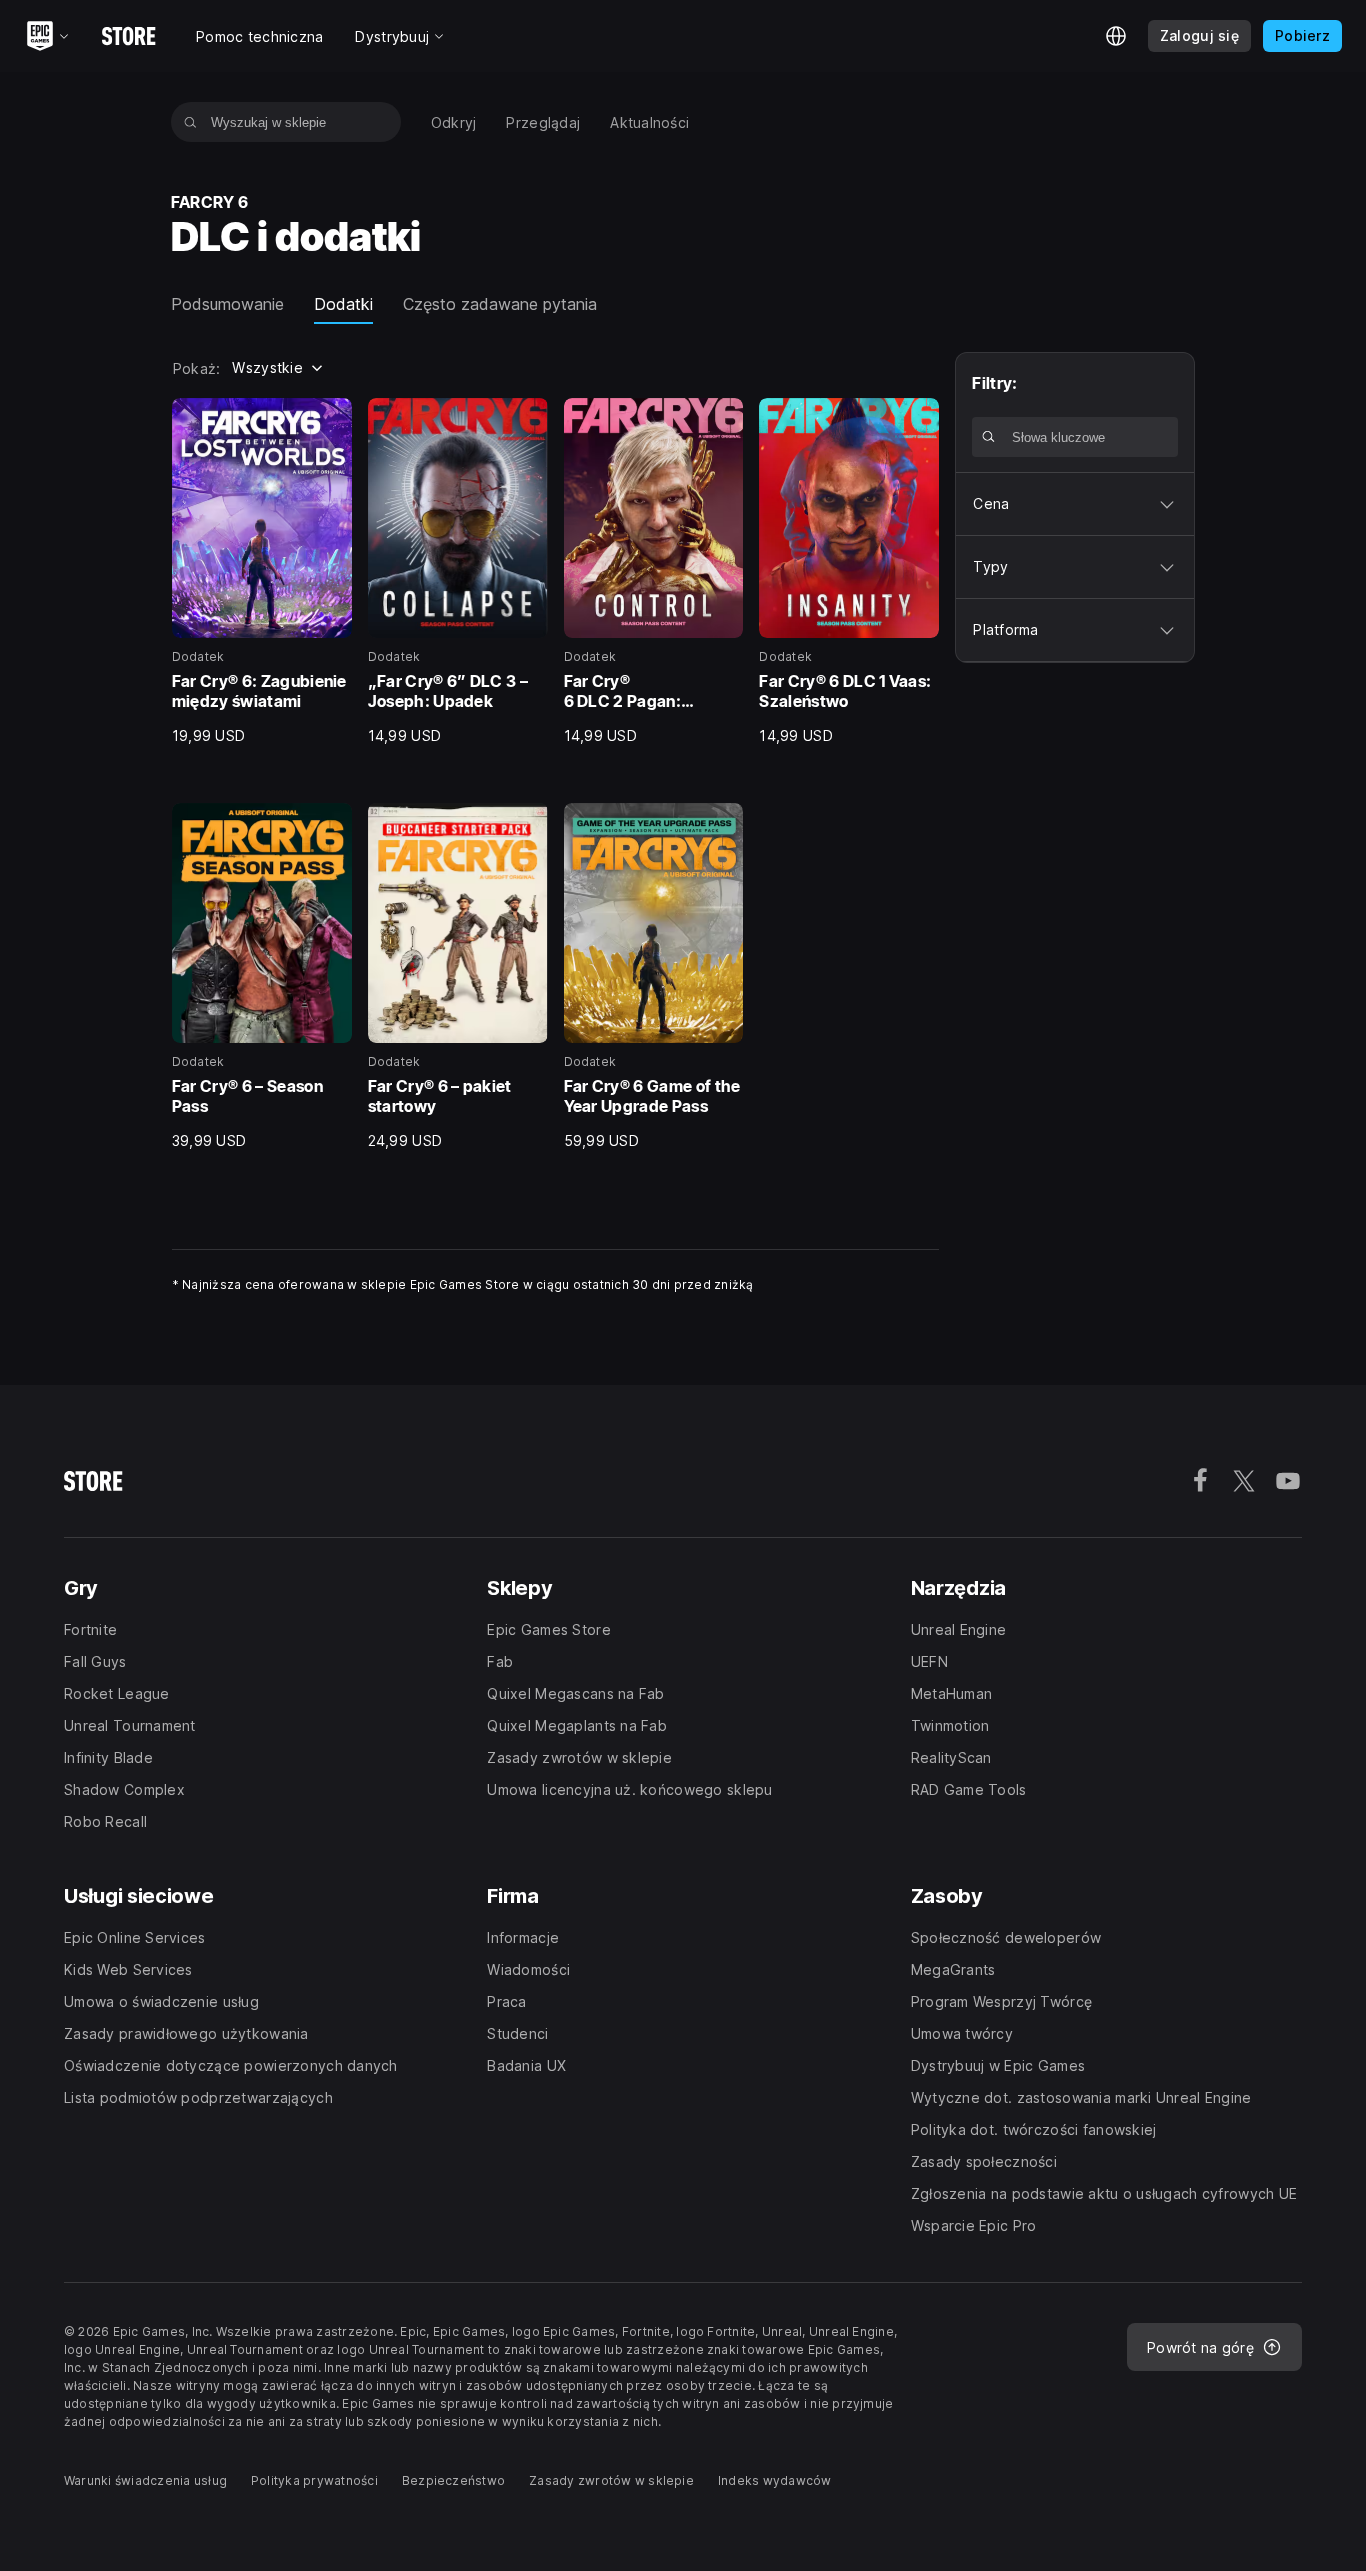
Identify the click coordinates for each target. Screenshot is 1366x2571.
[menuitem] (454, 122)
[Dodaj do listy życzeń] (330, 420)
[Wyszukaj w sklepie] (190, 122)
